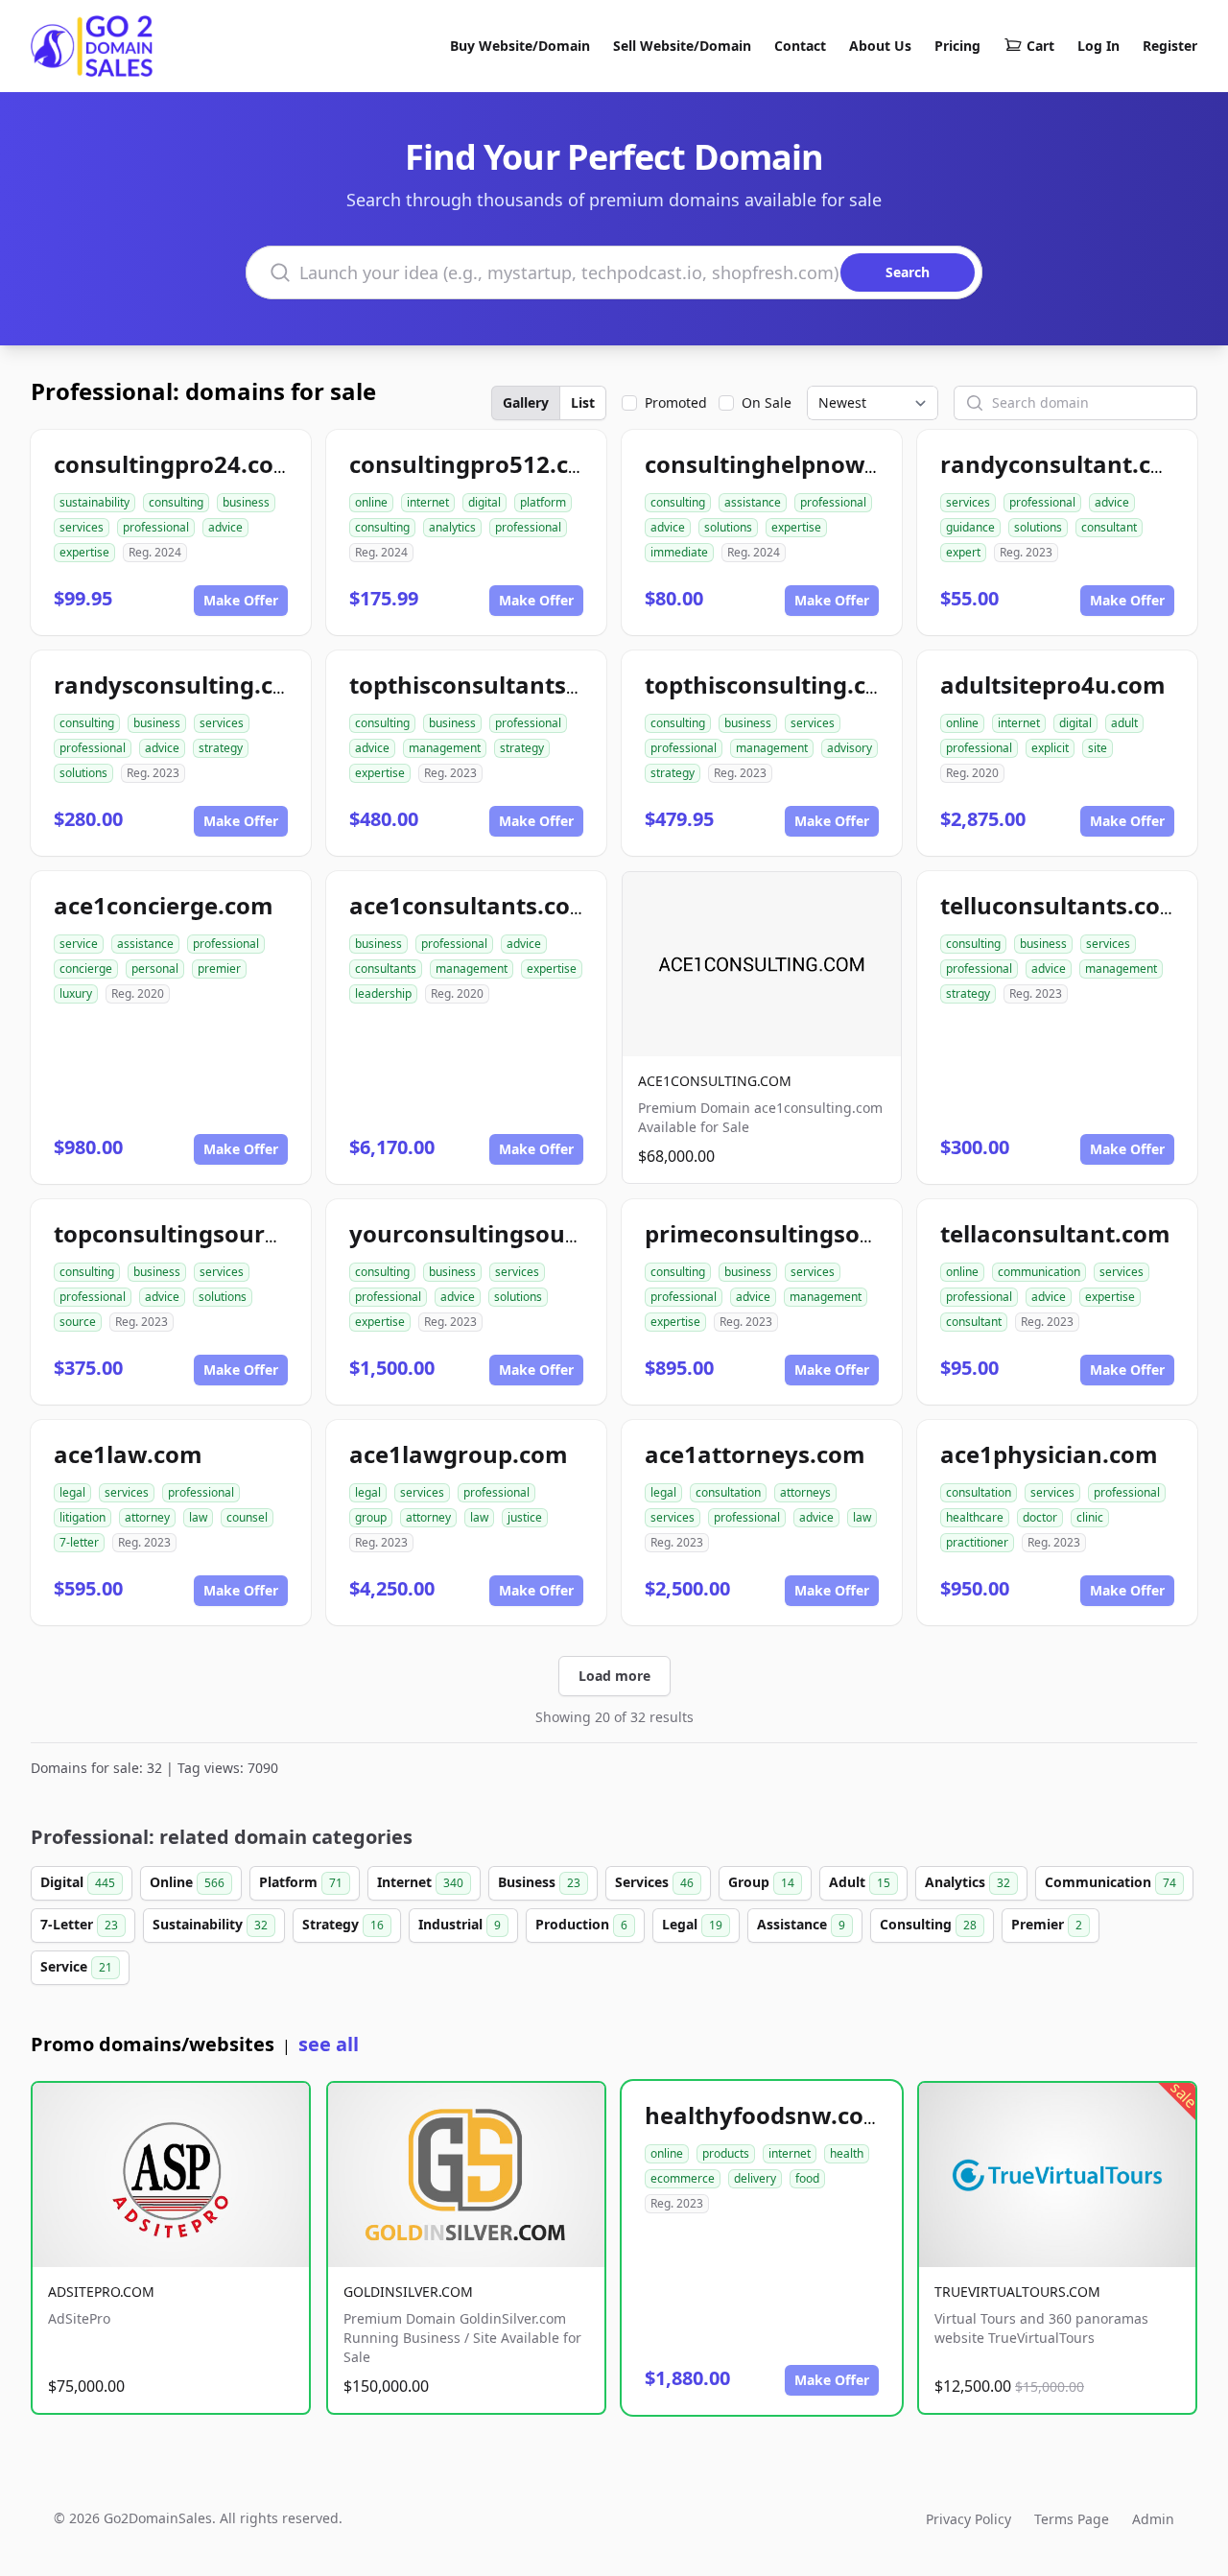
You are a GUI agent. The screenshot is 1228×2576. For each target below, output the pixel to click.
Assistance (801, 1924)
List (583, 402)
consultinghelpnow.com (782, 464)
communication (1039, 1272)
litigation (83, 1517)
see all (329, 2044)
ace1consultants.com (471, 905)
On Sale (767, 402)
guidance (970, 527)
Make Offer (241, 600)
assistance (753, 502)
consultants (386, 969)
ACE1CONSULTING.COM (715, 1081)
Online (187, 1882)
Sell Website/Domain (682, 46)
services (82, 527)
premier (219, 969)
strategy (221, 748)
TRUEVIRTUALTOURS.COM (1017, 2292)
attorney (147, 1517)
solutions (728, 527)
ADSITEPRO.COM (101, 2292)
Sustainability (210, 1924)
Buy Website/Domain (520, 46)
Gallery (526, 402)
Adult (860, 1882)
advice (225, 527)
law (198, 1517)
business (246, 502)
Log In (1098, 46)
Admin (1153, 2519)
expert (963, 552)
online (371, 502)
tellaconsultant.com (1055, 1233)
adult (1124, 723)
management (445, 748)
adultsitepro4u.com (1053, 685)
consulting (176, 502)
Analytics (968, 1882)
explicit (1050, 748)
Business (539, 1882)
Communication (1110, 1882)
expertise (84, 552)
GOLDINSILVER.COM (408, 2292)
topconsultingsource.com (200, 1233)
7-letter (79, 1542)
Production (581, 1924)
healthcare (975, 1517)
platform (543, 502)
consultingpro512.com (477, 464)
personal (155, 969)
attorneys (805, 1492)
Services (654, 1882)
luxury (76, 993)
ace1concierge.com (164, 905)
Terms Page (1072, 2519)
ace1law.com (128, 1454)
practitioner (977, 1542)
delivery (755, 2178)
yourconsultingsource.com (503, 1233)
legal (72, 1492)
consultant (1109, 527)
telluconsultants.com (1062, 905)
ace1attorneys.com (755, 1454)
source (78, 1322)
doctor (1040, 1517)
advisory (850, 748)
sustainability (94, 502)
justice (525, 1517)
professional (156, 527)
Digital (78, 1882)
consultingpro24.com (175, 464)
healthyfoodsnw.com (766, 2115)
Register (1170, 46)
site (1098, 748)
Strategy (343, 1924)
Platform (301, 1882)
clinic (1090, 1517)
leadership (383, 993)
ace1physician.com (1049, 1454)
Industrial (460, 1924)
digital (484, 502)
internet (428, 502)
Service (76, 1966)
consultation (728, 1492)
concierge (86, 969)
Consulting (928, 1924)
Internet (420, 1882)
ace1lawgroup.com (459, 1454)
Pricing (957, 46)
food (807, 2178)
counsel (247, 1517)
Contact (800, 46)
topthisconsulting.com (774, 685)
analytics (452, 527)
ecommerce (683, 2178)
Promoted (676, 402)
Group (761, 1882)
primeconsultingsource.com (805, 1233)
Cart (1040, 46)
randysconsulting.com (182, 685)
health (847, 2153)
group (371, 1517)
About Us (880, 46)
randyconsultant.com (1064, 464)
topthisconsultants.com (485, 685)
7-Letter (79, 1924)
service (79, 944)
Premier (1047, 1924)
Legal (692, 1924)
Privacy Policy (968, 2519)
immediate (679, 552)
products (726, 2153)
